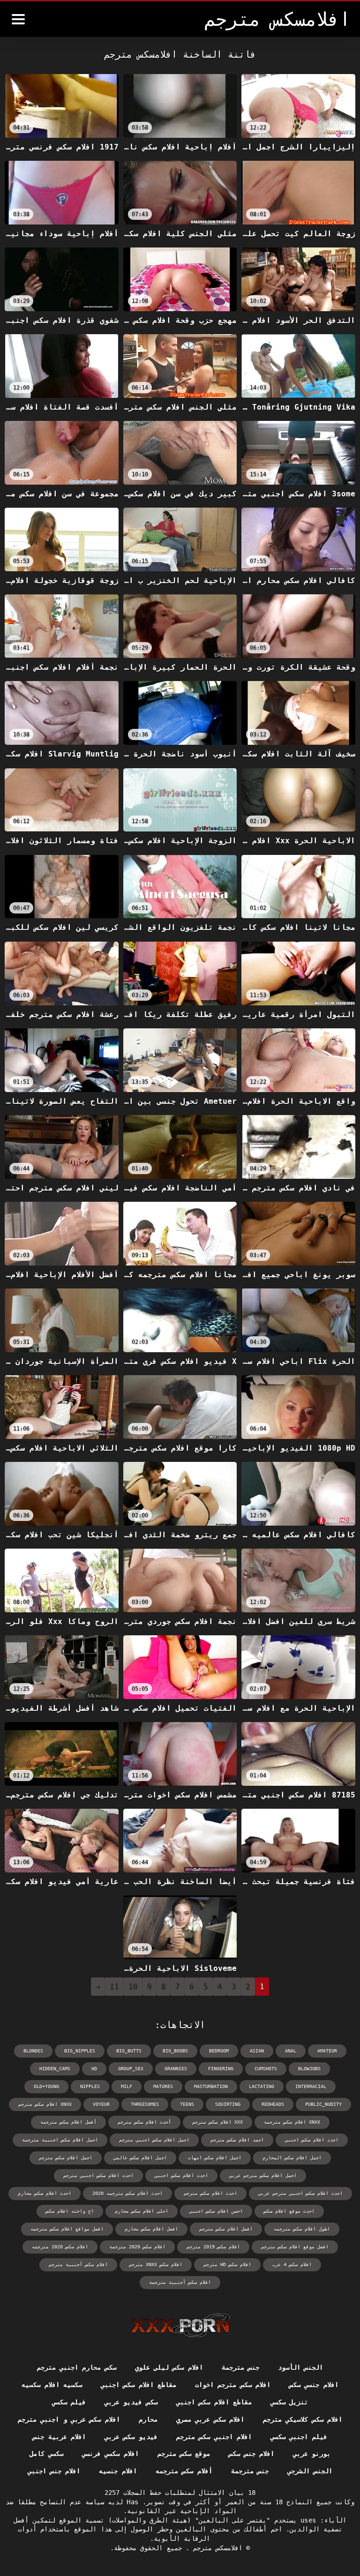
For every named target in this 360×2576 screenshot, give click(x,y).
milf (127, 2086)
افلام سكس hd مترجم (227, 2265)
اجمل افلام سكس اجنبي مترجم (154, 2140)
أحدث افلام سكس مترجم (144, 2122)
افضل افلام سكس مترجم (226, 2229)
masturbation (211, 2086)
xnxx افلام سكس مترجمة (292, 2122)
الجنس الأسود (300, 2367)
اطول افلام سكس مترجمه (302, 2229)
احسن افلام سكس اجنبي (216, 2211)
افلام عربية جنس (59, 2437)
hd (94, 2069)
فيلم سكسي (69, 2402)
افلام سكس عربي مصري (210, 2419)
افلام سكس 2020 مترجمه (60, 2247)
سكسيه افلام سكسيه (52, 2385)
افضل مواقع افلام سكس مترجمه (67, 2229)
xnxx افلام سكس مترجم (45, 2104)
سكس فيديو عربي (131, 2402)
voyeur (101, 2104)
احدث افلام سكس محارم (45, 2193)
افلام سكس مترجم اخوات (233, 2385)
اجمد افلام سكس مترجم (237, 2140)
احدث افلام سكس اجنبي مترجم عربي (300, 2193)
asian (257, 2051)
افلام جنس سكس (251, 2454)
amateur (327, 2051)
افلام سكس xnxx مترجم (156, 2265)
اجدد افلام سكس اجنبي (312, 2140)
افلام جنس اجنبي (54, 2471)
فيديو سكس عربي (131, 2437)
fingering (221, 2069)
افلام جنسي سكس (314, 2385)
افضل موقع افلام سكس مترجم (295, 2247)
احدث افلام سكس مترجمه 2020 (127, 2193)
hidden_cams (55, 2069)
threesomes (145, 2104)
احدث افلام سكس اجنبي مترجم (98, 2175)
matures (163, 2086)
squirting (228, 2104)
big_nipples (80, 2051)
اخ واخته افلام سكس (70, 2211)
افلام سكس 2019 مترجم (213, 2247)
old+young (46, 2086)
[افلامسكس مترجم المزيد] (18, 19)
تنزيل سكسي (289, 2402)
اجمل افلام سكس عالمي (140, 2158)
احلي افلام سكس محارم (142, 2211)
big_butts (129, 2051)
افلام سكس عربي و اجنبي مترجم (69, 2419)
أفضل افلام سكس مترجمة (68, 2122)
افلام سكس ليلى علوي (169, 2367)
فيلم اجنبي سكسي (299, 2437)
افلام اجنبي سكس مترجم (214, 2437)
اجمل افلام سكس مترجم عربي (263, 2175)
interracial (311, 2086)
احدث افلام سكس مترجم (210, 2193)
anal (291, 2051)
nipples (90, 2086)
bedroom (219, 2051)
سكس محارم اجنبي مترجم (77, 2367)
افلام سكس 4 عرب (292, 2265)
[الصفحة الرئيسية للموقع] (180, 2325)
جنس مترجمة (240, 2367)
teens (187, 2104)
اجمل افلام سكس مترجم (66, 2158)
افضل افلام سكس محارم (151, 2229)
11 (114, 1987)
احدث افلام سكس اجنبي (181, 2175)
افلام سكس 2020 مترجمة (137, 2247)
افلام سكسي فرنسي (110, 2454)
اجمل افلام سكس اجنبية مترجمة (60, 2140)
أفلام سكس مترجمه (184, 2471)
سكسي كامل (46, 2454)
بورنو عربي (312, 2454)
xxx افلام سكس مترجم (217, 2122)
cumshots (266, 2069)
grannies (176, 2069)
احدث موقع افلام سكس (289, 2211)
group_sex (131, 2069)
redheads (273, 2104)
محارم (148, 2419)
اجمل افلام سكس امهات (215, 2158)
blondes (33, 2051)
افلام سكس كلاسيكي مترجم (303, 2419)
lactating (262, 2086)
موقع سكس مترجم (184, 2454)
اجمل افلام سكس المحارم (292, 2158)
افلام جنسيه (118, 2471)
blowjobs (309, 2069)
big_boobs (175, 2051)
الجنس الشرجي (310, 2471)
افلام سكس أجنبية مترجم (78, 2265)
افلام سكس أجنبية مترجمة (180, 2282)
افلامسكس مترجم (216, 2548)
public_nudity (323, 2104)
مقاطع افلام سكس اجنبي (139, 2385)
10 (133, 1987)
